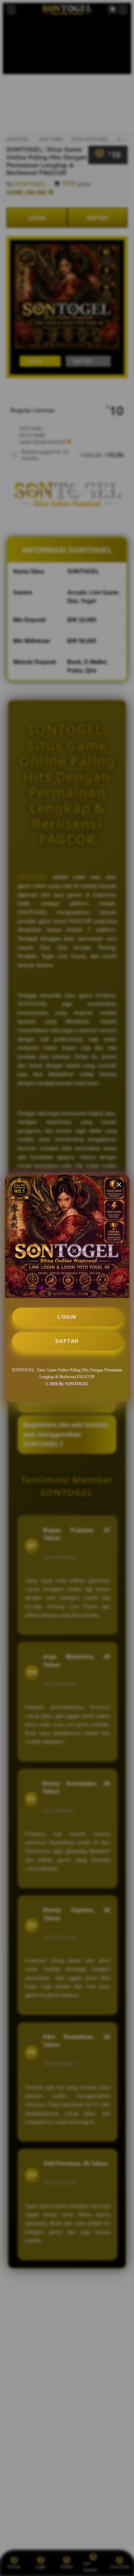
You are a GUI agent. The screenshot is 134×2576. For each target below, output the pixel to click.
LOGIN (67, 1317)
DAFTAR (67, 1341)
